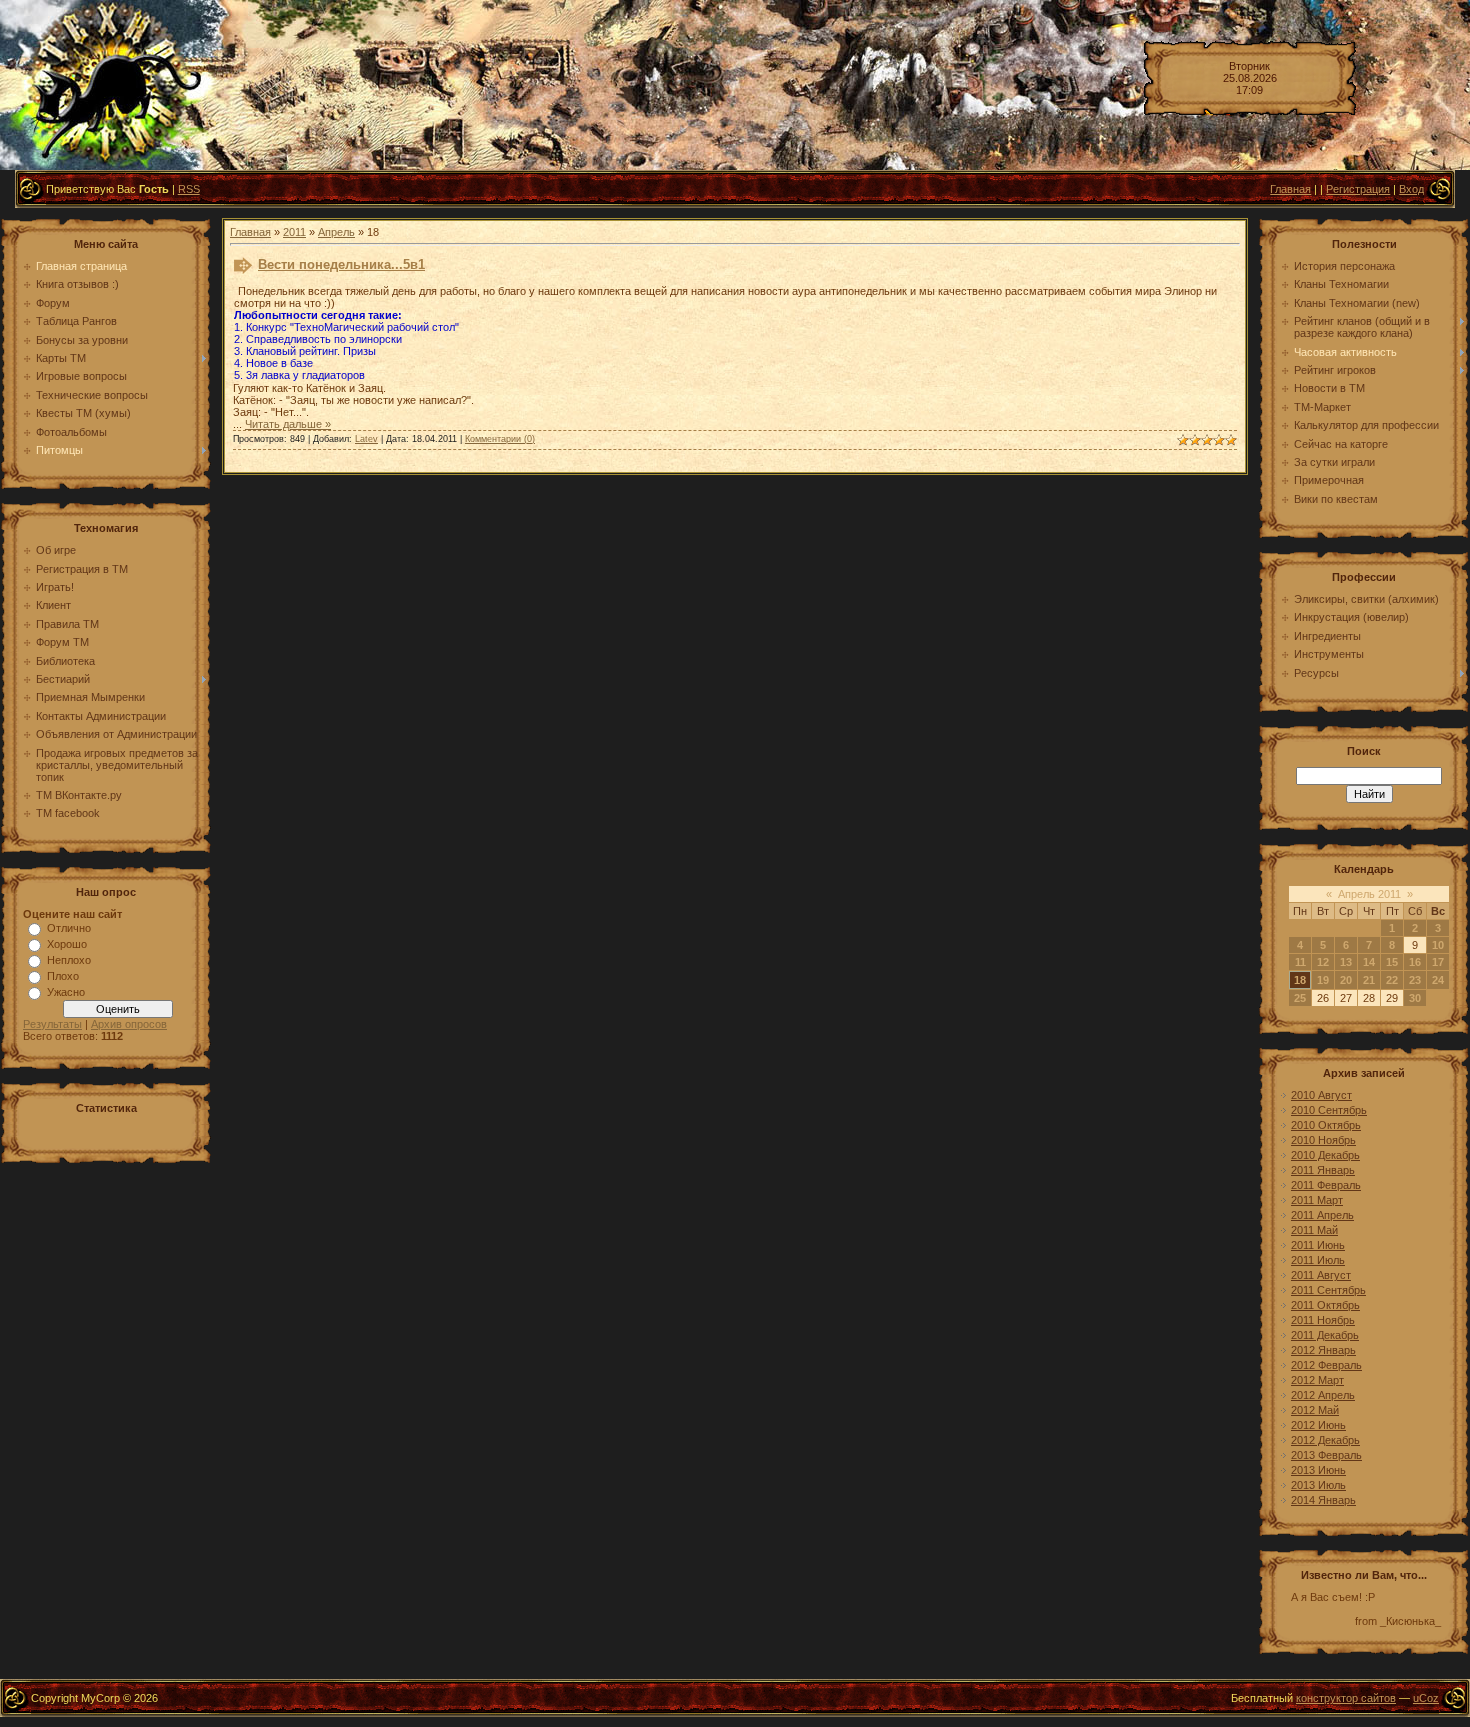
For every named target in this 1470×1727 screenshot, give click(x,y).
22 (1392, 980)
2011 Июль (1318, 1260)
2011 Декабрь (1325, 1335)
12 (1323, 962)
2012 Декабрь (1325, 1440)
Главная (1290, 189)
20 (1346, 980)
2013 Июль (1318, 1485)
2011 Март (1317, 1200)
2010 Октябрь (1326, 1125)
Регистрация (1358, 189)
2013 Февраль (1326, 1455)
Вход (1411, 189)
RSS (189, 189)
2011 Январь (1323, 1170)
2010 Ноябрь (1323, 1140)
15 (1392, 962)
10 (1438, 945)
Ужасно (66, 992)
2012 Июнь (1318, 1425)
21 (1369, 980)
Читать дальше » (288, 424)
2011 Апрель (1322, 1215)
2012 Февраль (1326, 1365)
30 (1415, 998)
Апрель (336, 232)
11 (1300, 962)
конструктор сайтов (1346, 1698)
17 (1438, 962)
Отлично (69, 928)
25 (1300, 998)
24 (1438, 980)
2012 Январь (1323, 1350)
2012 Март (1317, 1380)
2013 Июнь (1318, 1470)
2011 (294, 232)
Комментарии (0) (500, 439)
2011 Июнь (1318, 1245)
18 (1300, 980)
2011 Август (1321, 1275)
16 (1415, 962)
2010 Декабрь (1325, 1155)
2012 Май (1315, 1410)
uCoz (1426, 1698)
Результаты (52, 1024)
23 (1415, 980)
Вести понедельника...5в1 (341, 264)
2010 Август (1321, 1095)
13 (1346, 962)
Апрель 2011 (1369, 894)
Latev (366, 439)
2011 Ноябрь (1323, 1320)
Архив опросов (129, 1024)
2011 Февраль (1326, 1185)
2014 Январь (1323, 1500)
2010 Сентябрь (1329, 1110)
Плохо (63, 976)
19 (1323, 980)
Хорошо (67, 944)
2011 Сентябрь (1328, 1290)
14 (1369, 962)
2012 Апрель (1323, 1395)
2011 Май (1314, 1230)
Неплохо (69, 960)
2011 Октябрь (1325, 1305)
